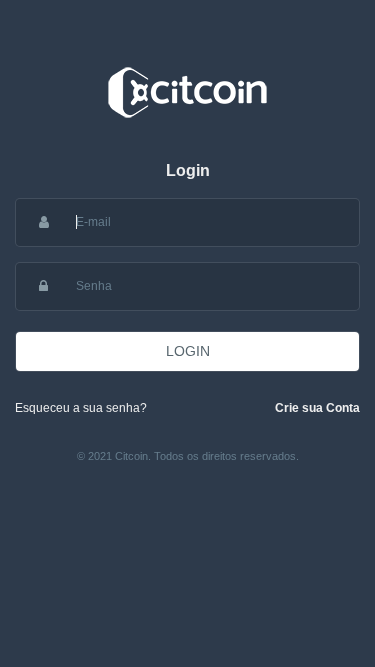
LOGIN (188, 351)
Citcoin (187, 92)
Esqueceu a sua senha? (81, 408)
